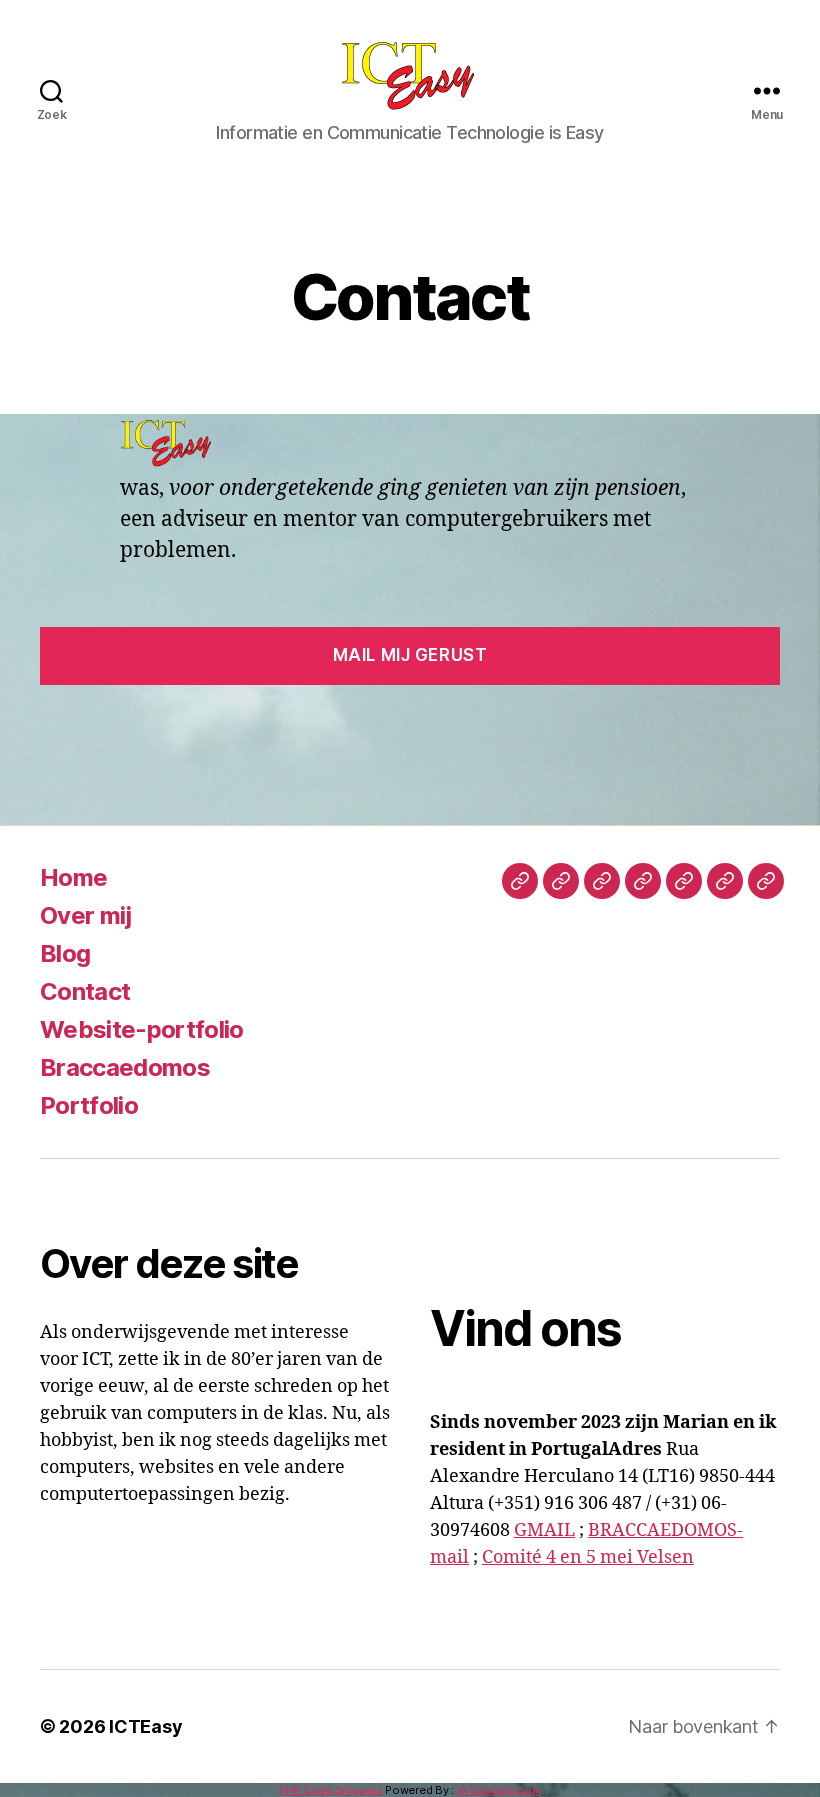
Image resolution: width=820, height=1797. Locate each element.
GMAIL (544, 1530)
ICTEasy (145, 1726)
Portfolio (89, 1105)
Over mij (86, 915)
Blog (65, 953)
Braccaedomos (125, 1067)
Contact (85, 991)
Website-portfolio (142, 1029)
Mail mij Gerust (410, 655)
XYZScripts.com (499, 1790)
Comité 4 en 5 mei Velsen (588, 1557)
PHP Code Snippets (330, 1790)
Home (73, 877)
